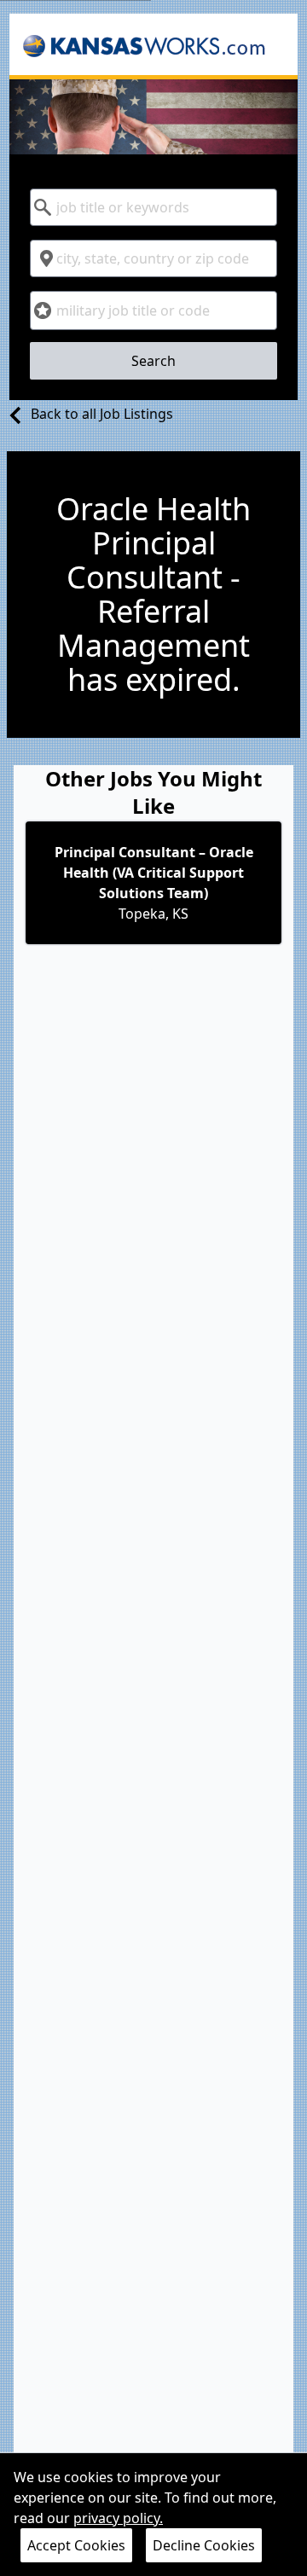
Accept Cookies (76, 2545)
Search (153, 361)
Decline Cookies (204, 2545)
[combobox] (153, 207)
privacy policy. (118, 2518)
